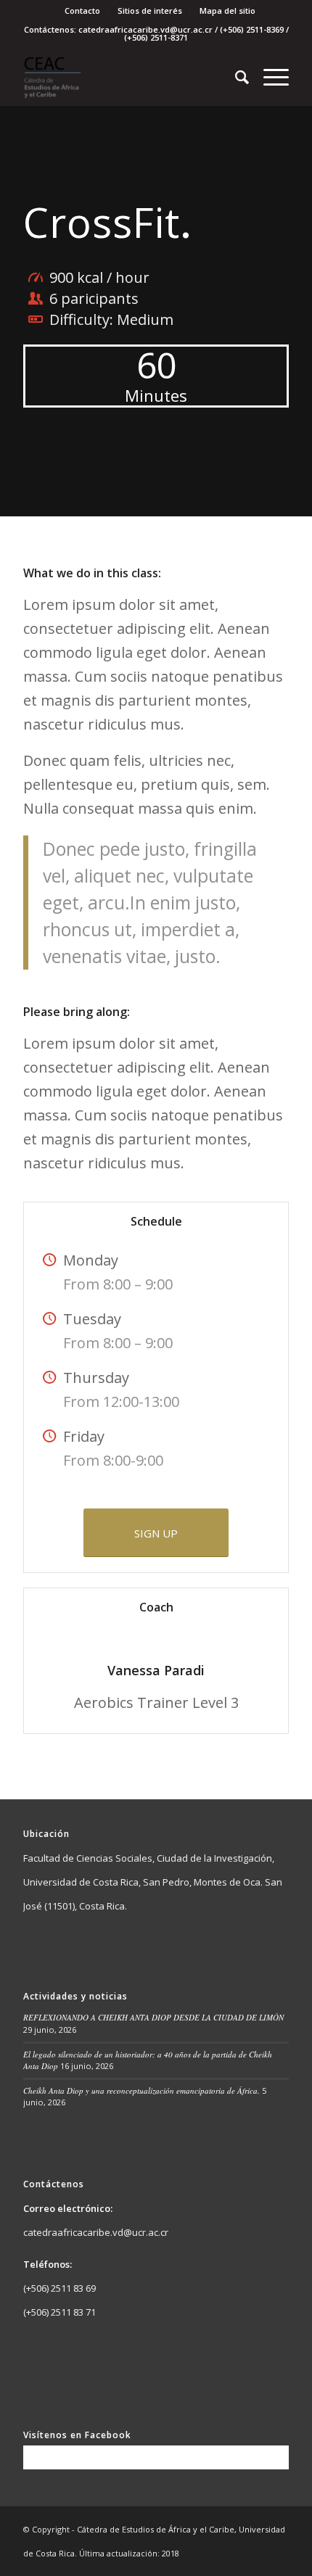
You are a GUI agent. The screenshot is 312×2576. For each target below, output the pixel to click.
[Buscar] (235, 77)
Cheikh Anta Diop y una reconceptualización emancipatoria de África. (141, 2090)
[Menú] (269, 77)
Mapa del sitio (227, 11)
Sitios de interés (150, 11)
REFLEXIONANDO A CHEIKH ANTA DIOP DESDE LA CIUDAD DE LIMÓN (153, 2017)
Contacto (82, 11)
